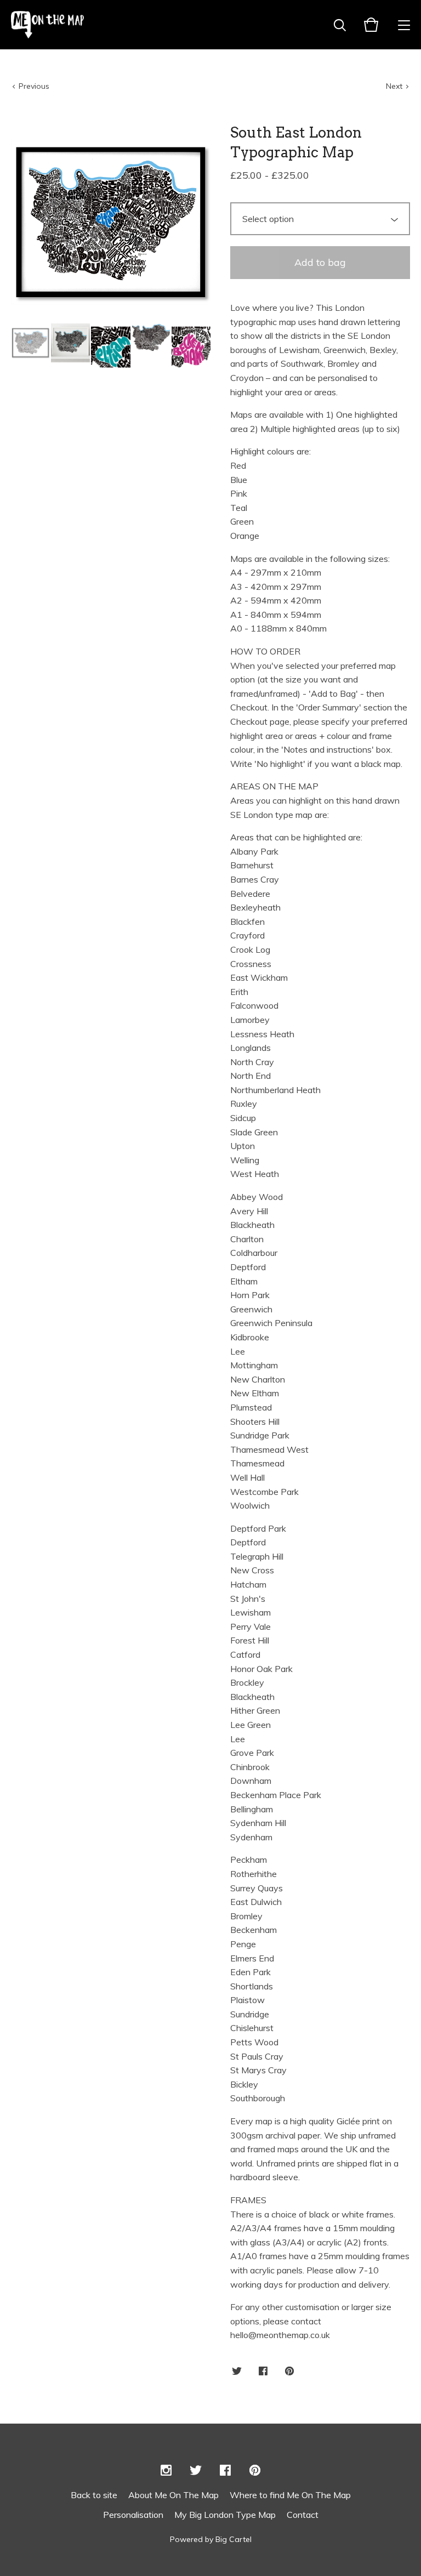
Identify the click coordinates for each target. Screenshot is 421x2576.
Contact (303, 2515)
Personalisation (133, 2515)
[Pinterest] (255, 2471)
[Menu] (404, 25)
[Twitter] (196, 2471)
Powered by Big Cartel (211, 2539)
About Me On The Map (173, 2495)
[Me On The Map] (47, 25)
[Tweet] (237, 2372)
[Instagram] (166, 2471)
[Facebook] (225, 2471)
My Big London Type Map (225, 2515)
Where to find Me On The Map (290, 2495)
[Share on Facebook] (263, 2372)
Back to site (94, 2495)
